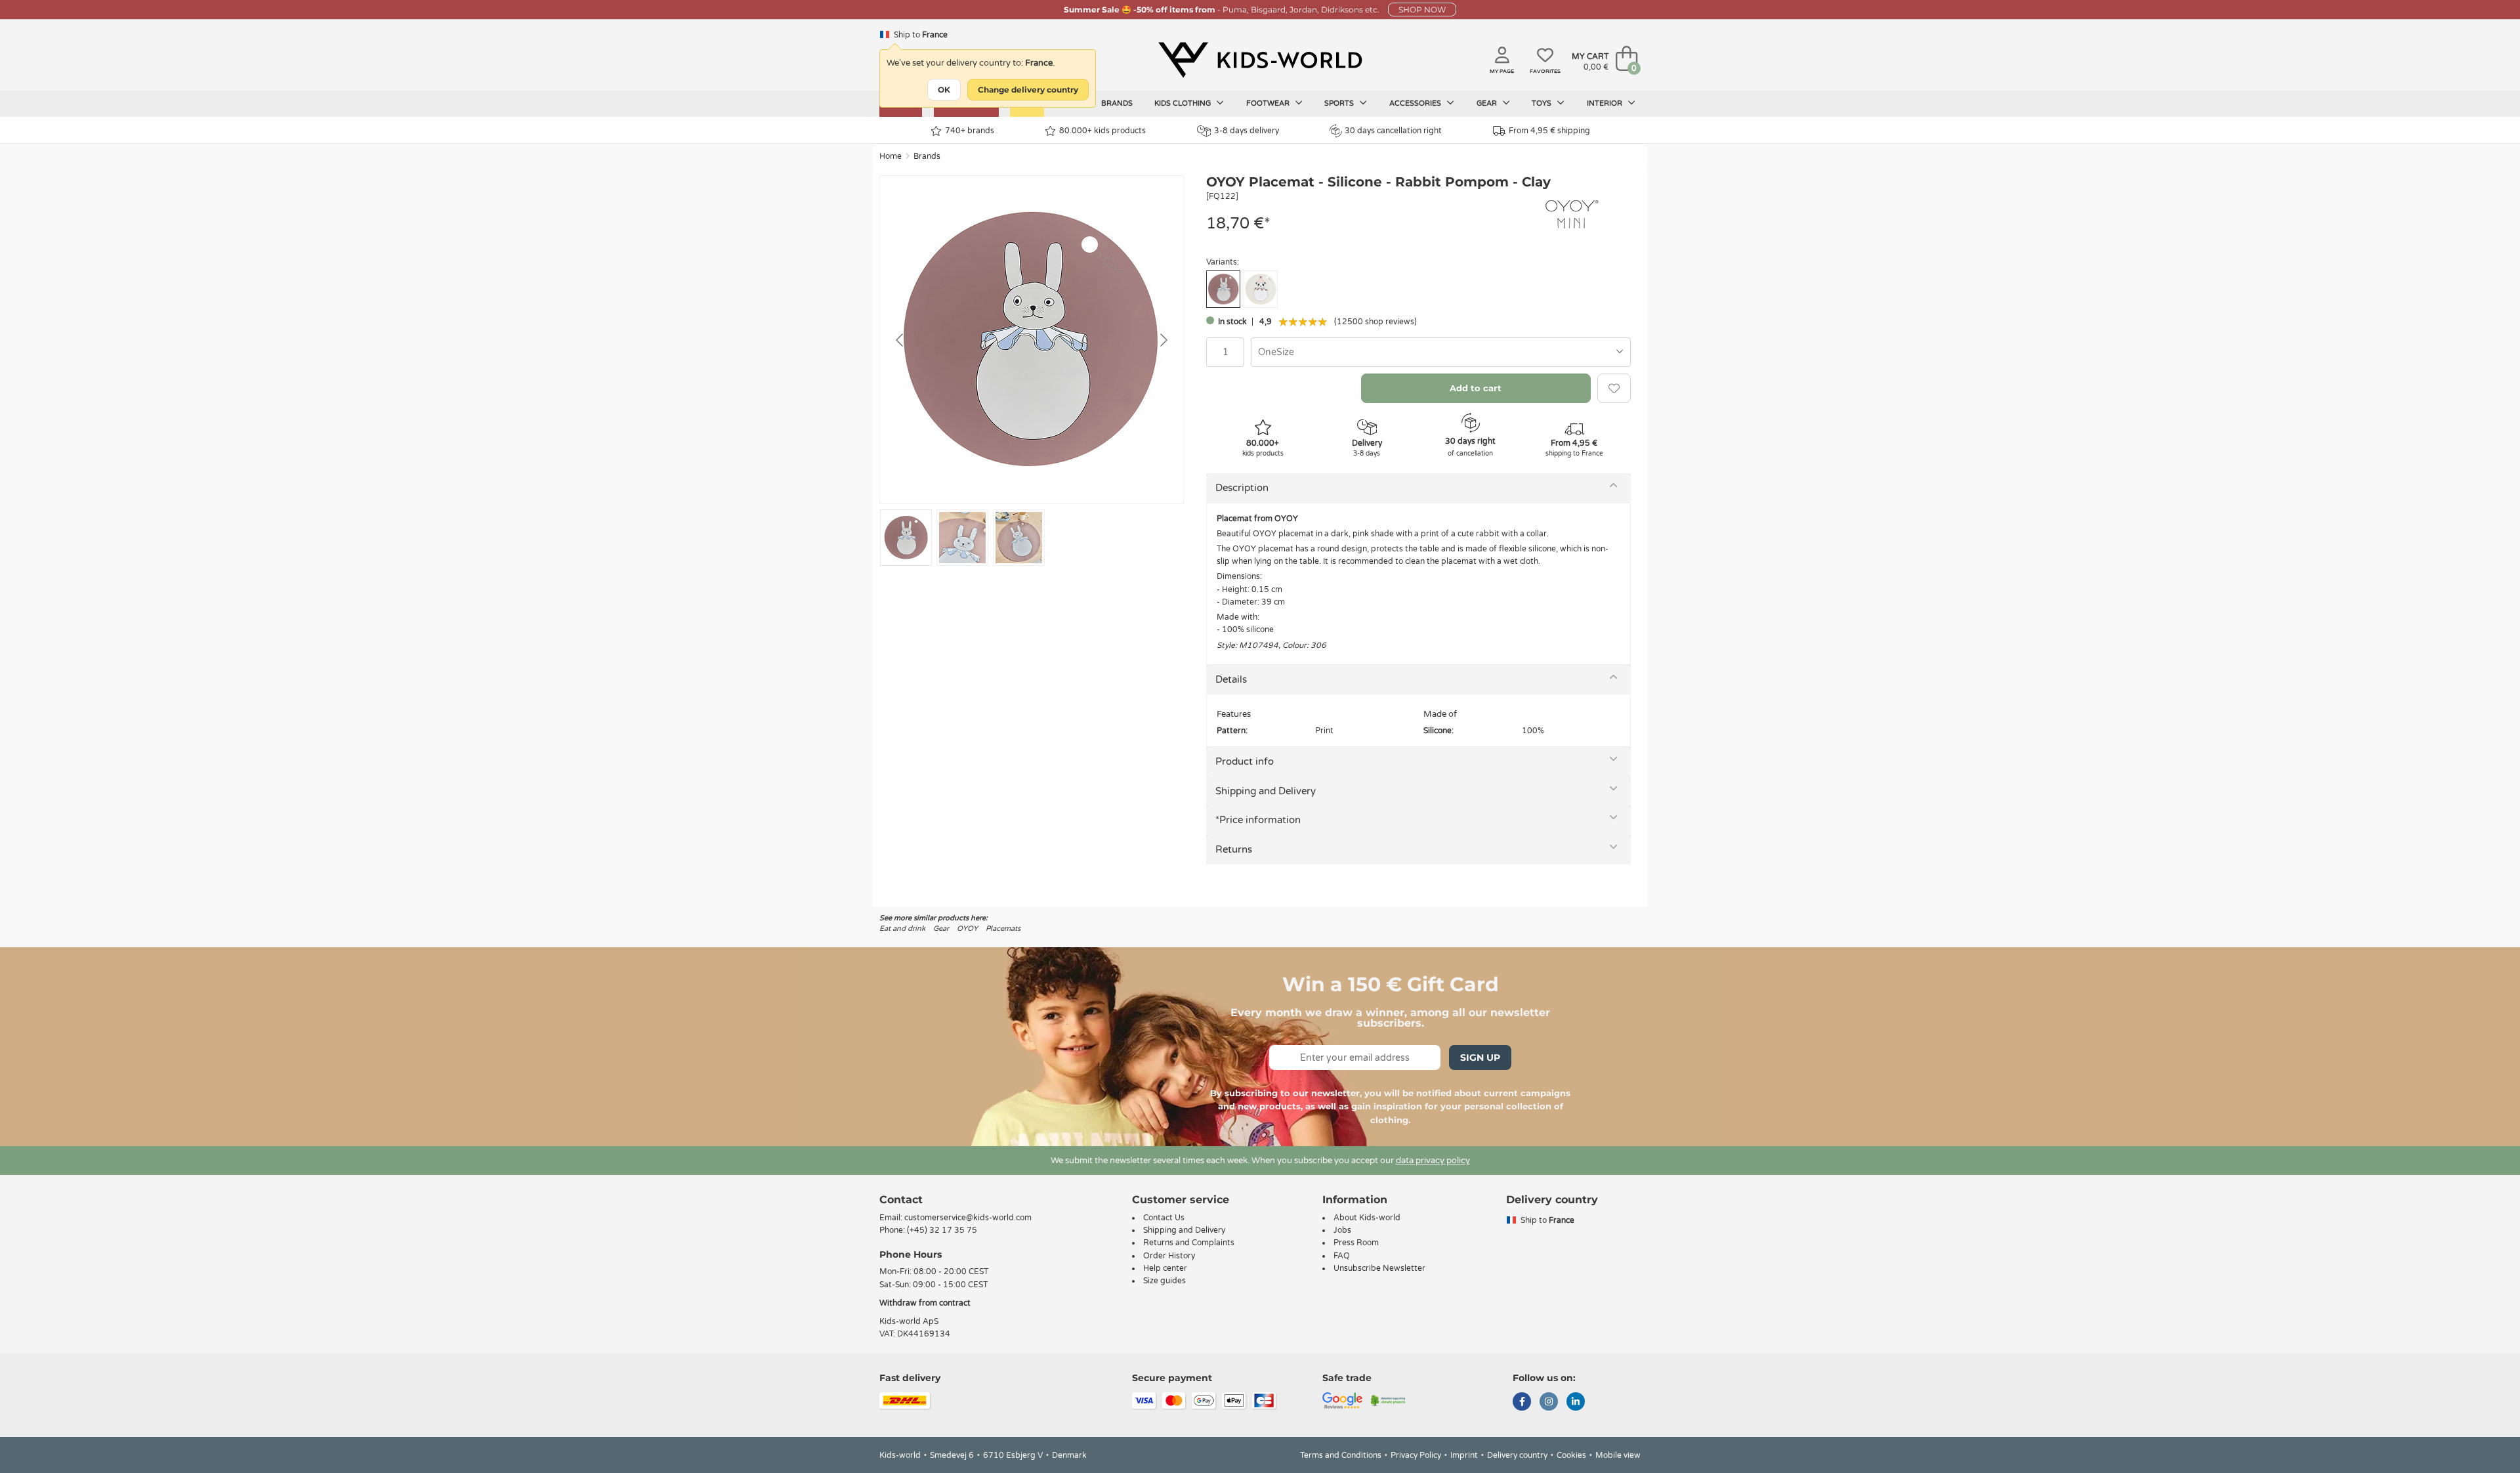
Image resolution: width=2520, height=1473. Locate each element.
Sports (1340, 103)
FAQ (1342, 1256)
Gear (1488, 103)
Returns (1234, 849)
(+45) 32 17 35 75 (942, 1230)
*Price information (1258, 820)
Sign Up (1480, 1057)
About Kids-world (1367, 1218)
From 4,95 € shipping (1549, 131)
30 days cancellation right (1393, 131)
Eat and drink (902, 929)
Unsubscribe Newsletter (1379, 1268)
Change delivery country (1028, 90)
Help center (1165, 1268)
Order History (1169, 1256)
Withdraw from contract (925, 1303)
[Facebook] (1522, 1403)
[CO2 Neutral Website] (1388, 1400)
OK (944, 90)
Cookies (1571, 1455)
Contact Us (1164, 1218)
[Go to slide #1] (906, 538)
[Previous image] (900, 340)
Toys (1543, 103)
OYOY (967, 929)
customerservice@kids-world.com (968, 1218)
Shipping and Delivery (1266, 791)
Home (891, 156)
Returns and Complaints (1189, 1243)
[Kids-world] (1260, 60)
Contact (901, 1200)
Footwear (1269, 103)
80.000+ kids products (1102, 131)
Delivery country (1517, 1455)
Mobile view (1618, 1455)
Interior (1606, 103)
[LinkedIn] (1576, 1403)
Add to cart (1476, 388)
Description (1242, 488)
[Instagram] (1549, 1403)
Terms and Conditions (1341, 1455)
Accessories (1416, 103)
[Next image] (1163, 340)
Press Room (1356, 1243)
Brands (1117, 103)
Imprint (1464, 1455)
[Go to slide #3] (1019, 538)
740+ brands (970, 131)
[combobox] (1441, 352)
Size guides (1165, 1281)
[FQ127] (1261, 289)
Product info (1245, 761)
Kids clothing (1184, 103)
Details (1231, 679)
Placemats (1003, 929)
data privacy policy (1433, 1161)
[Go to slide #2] (962, 538)
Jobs (1342, 1230)
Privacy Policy (1416, 1455)
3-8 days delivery (1247, 131)
